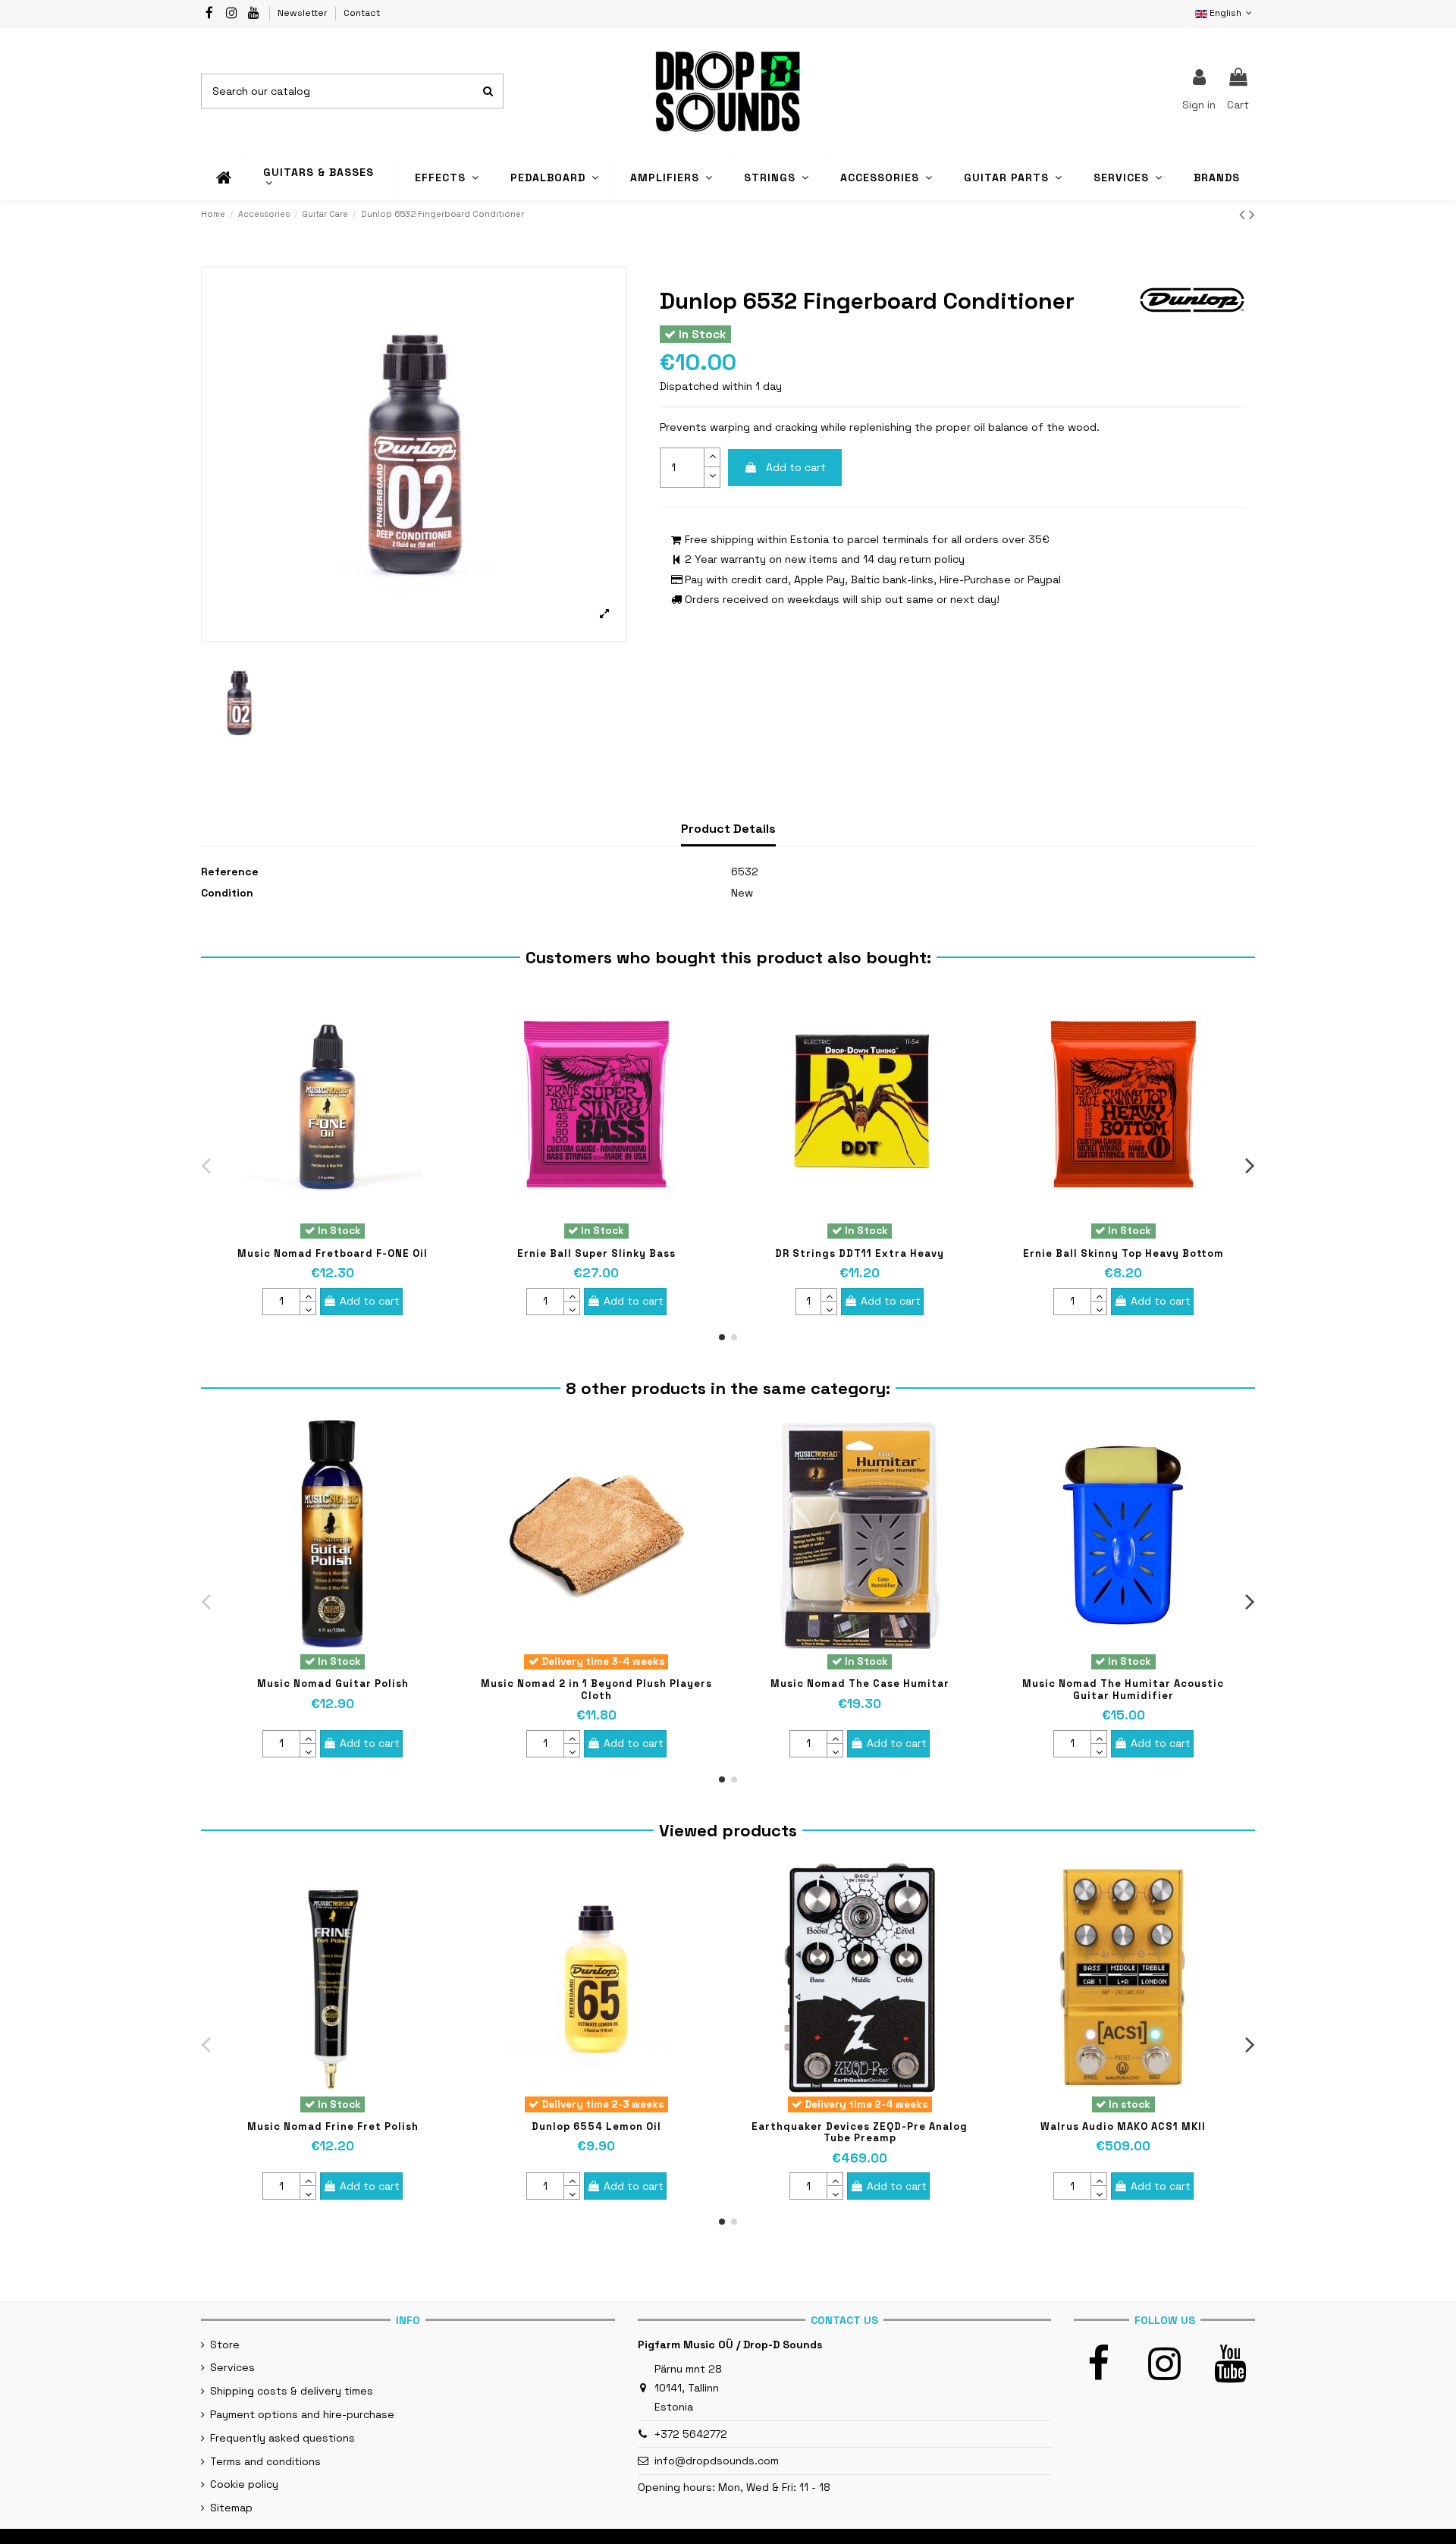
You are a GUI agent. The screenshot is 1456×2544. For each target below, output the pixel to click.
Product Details (728, 829)
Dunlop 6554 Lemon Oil (596, 2126)
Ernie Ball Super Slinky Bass (596, 1253)
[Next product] (1252, 214)
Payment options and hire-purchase (302, 2414)
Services (232, 2367)
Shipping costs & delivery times (292, 2391)
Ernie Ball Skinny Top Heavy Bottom (1123, 1253)
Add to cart (796, 467)
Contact (362, 13)
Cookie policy (244, 2484)
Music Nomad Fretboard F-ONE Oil (333, 1253)
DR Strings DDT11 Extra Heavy (860, 1253)
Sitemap (231, 2508)
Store (225, 2345)
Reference (230, 872)
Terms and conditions (265, 2461)
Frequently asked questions (282, 2438)
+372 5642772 (691, 2434)
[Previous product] (1244, 214)
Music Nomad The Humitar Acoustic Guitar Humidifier (1123, 1690)
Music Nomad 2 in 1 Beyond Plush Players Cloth (596, 1690)
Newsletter (304, 13)
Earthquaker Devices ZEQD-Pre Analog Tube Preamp (860, 2133)
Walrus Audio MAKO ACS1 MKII (1123, 2126)
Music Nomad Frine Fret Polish (333, 2126)
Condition (227, 893)
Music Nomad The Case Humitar (860, 1683)
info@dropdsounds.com (717, 2461)
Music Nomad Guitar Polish (333, 1683)
